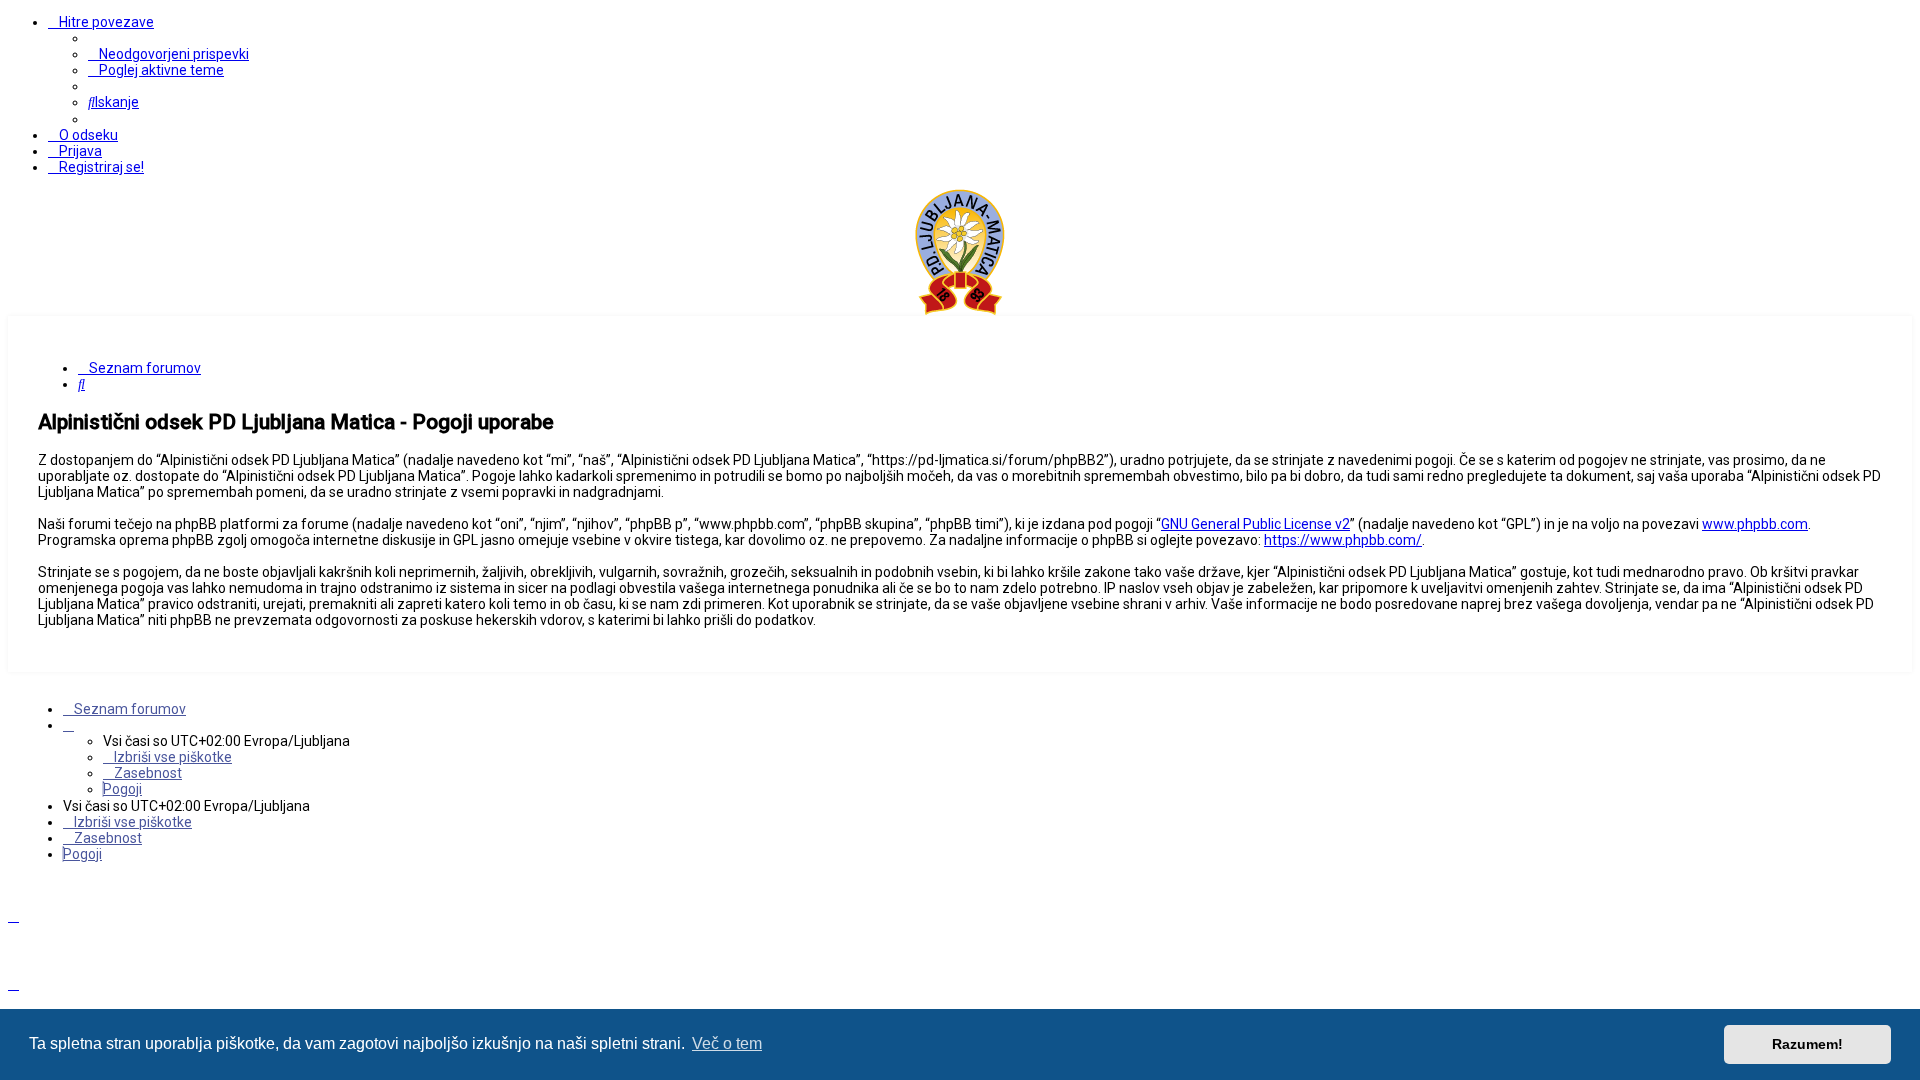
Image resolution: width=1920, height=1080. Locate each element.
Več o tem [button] (727, 1043)
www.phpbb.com (1755, 524)
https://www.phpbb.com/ (1343, 540)
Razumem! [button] (1807, 1044)
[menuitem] (168, 54)
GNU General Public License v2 (1255, 524)
